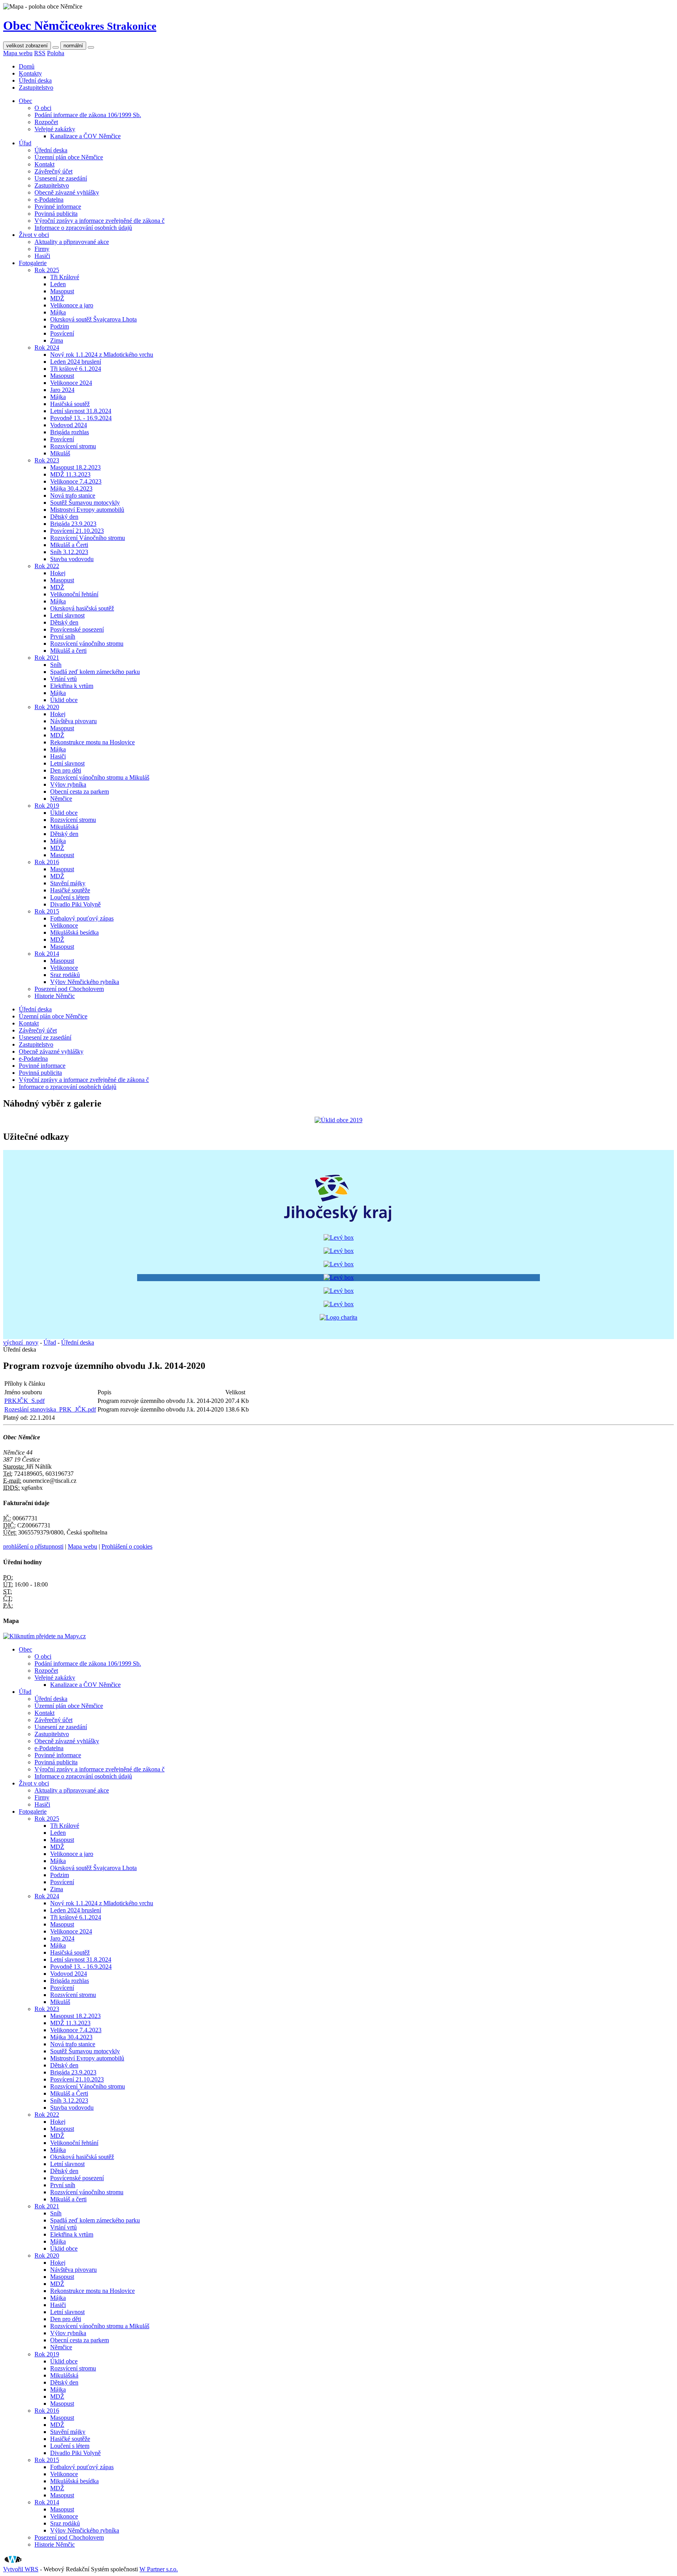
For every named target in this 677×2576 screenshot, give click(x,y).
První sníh (63, 636)
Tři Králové (65, 277)
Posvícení (62, 333)
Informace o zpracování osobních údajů (83, 228)
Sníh (56, 665)
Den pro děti (66, 770)
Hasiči (42, 256)
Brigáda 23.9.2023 (73, 524)
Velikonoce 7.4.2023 (76, 481)
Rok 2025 (47, 270)
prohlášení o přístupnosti (33, 1546)
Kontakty (30, 73)
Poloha (56, 53)
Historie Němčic (55, 996)
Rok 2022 (47, 566)
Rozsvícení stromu (73, 446)
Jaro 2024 (62, 390)
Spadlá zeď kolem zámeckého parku (95, 672)
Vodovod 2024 (69, 425)
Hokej (58, 573)
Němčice (61, 799)
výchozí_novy (21, 1342)
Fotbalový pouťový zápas (82, 918)
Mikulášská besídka (74, 932)
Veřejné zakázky (55, 129)
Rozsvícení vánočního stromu (87, 644)
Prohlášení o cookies (127, 1546)
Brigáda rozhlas (70, 432)
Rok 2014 (47, 954)
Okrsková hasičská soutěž (82, 608)
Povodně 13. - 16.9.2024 (81, 418)
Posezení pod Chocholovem (69, 989)
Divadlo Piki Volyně (75, 904)
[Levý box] (338, 1224)
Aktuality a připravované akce (72, 242)
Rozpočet (46, 122)
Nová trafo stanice (73, 496)
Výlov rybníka (68, 784)
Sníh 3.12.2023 (69, 552)
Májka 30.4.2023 (71, 488)
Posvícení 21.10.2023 (77, 531)
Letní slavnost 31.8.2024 (81, 411)
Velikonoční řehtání (74, 594)
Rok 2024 (47, 347)
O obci (43, 108)
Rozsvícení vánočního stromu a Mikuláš (100, 777)
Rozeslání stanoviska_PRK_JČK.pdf (50, 1409)
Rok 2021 (47, 658)
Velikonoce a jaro (72, 305)
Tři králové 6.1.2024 (76, 369)
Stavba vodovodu (72, 559)
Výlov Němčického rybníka (85, 982)
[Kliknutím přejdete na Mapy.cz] (44, 1636)
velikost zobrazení (27, 46)
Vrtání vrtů (63, 679)
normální (73, 46)
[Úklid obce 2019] (338, 1120)
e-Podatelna (49, 199)
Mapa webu (18, 53)
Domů (27, 66)
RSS (40, 53)
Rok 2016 (47, 862)
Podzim (60, 326)
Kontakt (44, 164)
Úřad (25, 143)
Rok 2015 (47, 911)
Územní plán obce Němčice (69, 157)
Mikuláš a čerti (68, 651)
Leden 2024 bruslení (76, 362)
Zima (57, 340)
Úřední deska (35, 80)
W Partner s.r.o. (159, 2569)
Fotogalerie (33, 263)
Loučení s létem (70, 897)
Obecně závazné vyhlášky (67, 192)
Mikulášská (64, 827)
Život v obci (34, 235)
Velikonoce (64, 925)
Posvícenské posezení (77, 629)
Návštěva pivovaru (73, 721)
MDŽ (57, 298)
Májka (58, 312)
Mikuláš (60, 453)
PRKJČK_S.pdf (24, 1401)
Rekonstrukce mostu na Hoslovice (92, 742)
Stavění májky (68, 883)
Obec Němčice (80, 25)
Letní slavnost (67, 615)
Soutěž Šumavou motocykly (85, 503)
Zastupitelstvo (36, 88)
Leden (58, 284)
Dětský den (64, 517)
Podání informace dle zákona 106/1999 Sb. (88, 115)
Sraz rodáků (65, 975)
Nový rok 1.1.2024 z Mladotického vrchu (102, 355)
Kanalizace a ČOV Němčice (85, 136)
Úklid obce (64, 700)
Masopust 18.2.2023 (75, 467)
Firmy (42, 249)
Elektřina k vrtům (72, 686)
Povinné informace (58, 207)
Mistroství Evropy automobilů (87, 510)
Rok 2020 (47, 707)
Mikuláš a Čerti (69, 545)
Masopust (62, 291)
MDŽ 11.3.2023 (70, 474)
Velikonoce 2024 (71, 383)
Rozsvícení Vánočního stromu (88, 538)
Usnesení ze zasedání (61, 178)
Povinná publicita (56, 214)
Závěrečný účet (53, 171)
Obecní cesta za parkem (80, 792)
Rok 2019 (47, 806)
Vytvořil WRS (21, 2569)
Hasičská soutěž (70, 404)
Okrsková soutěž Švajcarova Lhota (93, 319)
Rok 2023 (47, 460)
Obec (25, 101)
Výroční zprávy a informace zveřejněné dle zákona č (100, 221)
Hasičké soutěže (70, 890)
